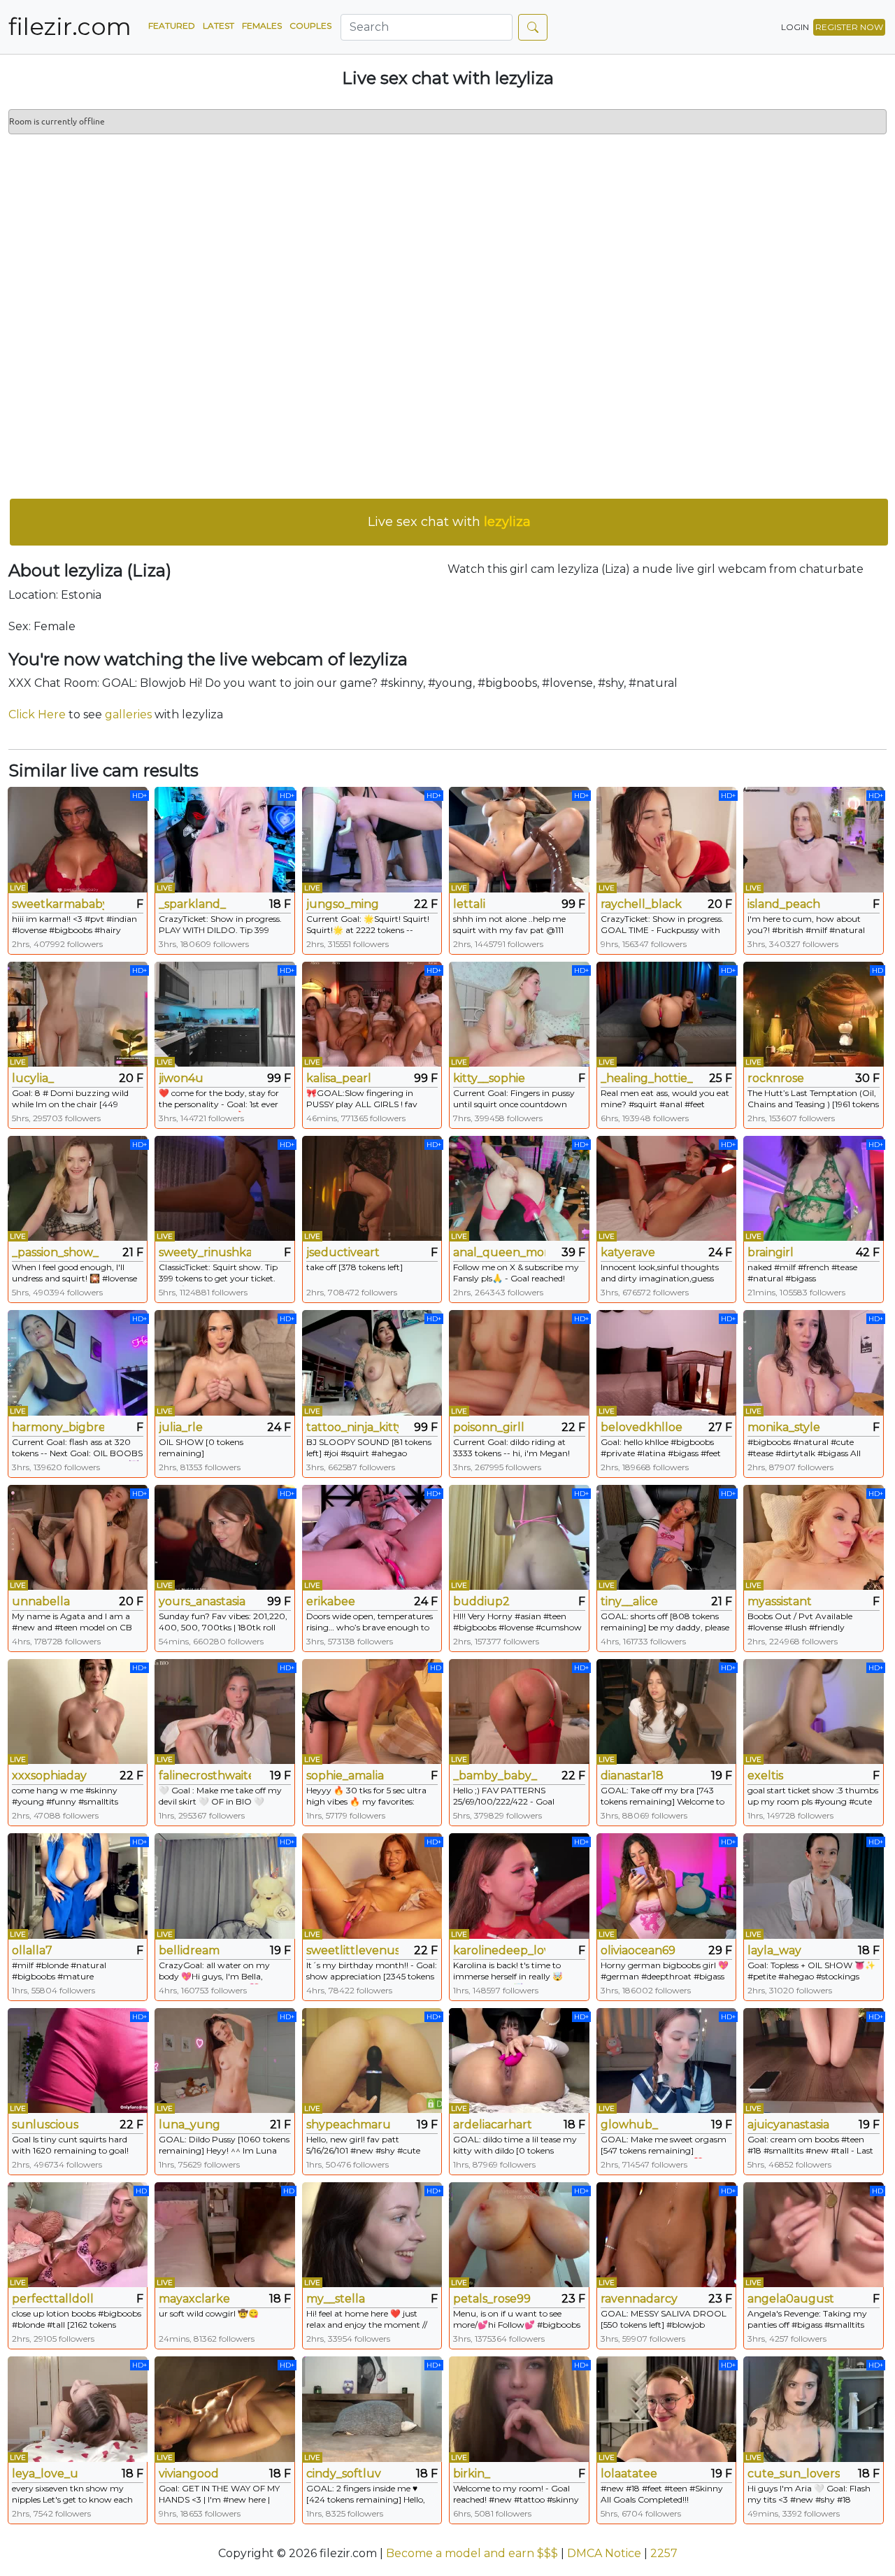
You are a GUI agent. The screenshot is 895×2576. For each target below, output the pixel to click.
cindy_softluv (344, 2474)
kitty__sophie (489, 1078)
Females (262, 26)
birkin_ (472, 2474)
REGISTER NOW (849, 27)
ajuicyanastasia (788, 2125)
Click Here (37, 714)
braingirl (771, 1252)
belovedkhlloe (642, 1427)
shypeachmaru (349, 2125)
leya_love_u (45, 2474)
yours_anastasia (202, 1601)
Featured (172, 26)
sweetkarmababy (58, 904)
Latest (219, 26)
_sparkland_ (192, 904)
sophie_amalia (345, 1776)
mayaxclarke (194, 2299)
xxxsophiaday (49, 1776)
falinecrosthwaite (205, 1776)
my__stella (336, 2299)
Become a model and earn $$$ (472, 2553)
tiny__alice (629, 1601)
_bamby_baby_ (495, 1776)
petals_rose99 (492, 2299)
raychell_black (641, 904)
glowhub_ (629, 2125)
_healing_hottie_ (647, 1078)
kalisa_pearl (339, 1078)
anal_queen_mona (499, 1252)
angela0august (791, 2299)
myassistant (780, 1601)
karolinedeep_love (499, 1950)
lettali (469, 904)
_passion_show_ (55, 1252)
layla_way (774, 1950)
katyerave (628, 1252)
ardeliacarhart (493, 2125)
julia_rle (181, 1427)
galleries (128, 714)
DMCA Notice (604, 2553)
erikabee (331, 1601)
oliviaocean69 (638, 1950)
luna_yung (189, 2125)
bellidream (189, 1950)
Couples (310, 26)
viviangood (189, 2474)
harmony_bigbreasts (58, 1427)
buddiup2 (481, 1601)
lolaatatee (629, 2474)
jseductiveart (343, 1252)
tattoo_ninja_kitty (352, 1427)
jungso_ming (343, 904)
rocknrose (776, 1078)
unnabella (41, 1601)
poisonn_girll (489, 1427)
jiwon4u (181, 1078)
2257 (664, 2553)
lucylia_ (33, 1078)
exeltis (765, 1776)
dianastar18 (632, 1776)
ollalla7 (32, 1950)
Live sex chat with (449, 522)
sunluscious (45, 2125)
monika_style (784, 1427)
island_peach (784, 904)
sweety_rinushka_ (205, 1252)
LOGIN (795, 27)
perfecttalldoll (53, 2299)
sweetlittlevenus (352, 1950)
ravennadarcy (639, 2299)
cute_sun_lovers (794, 2474)
